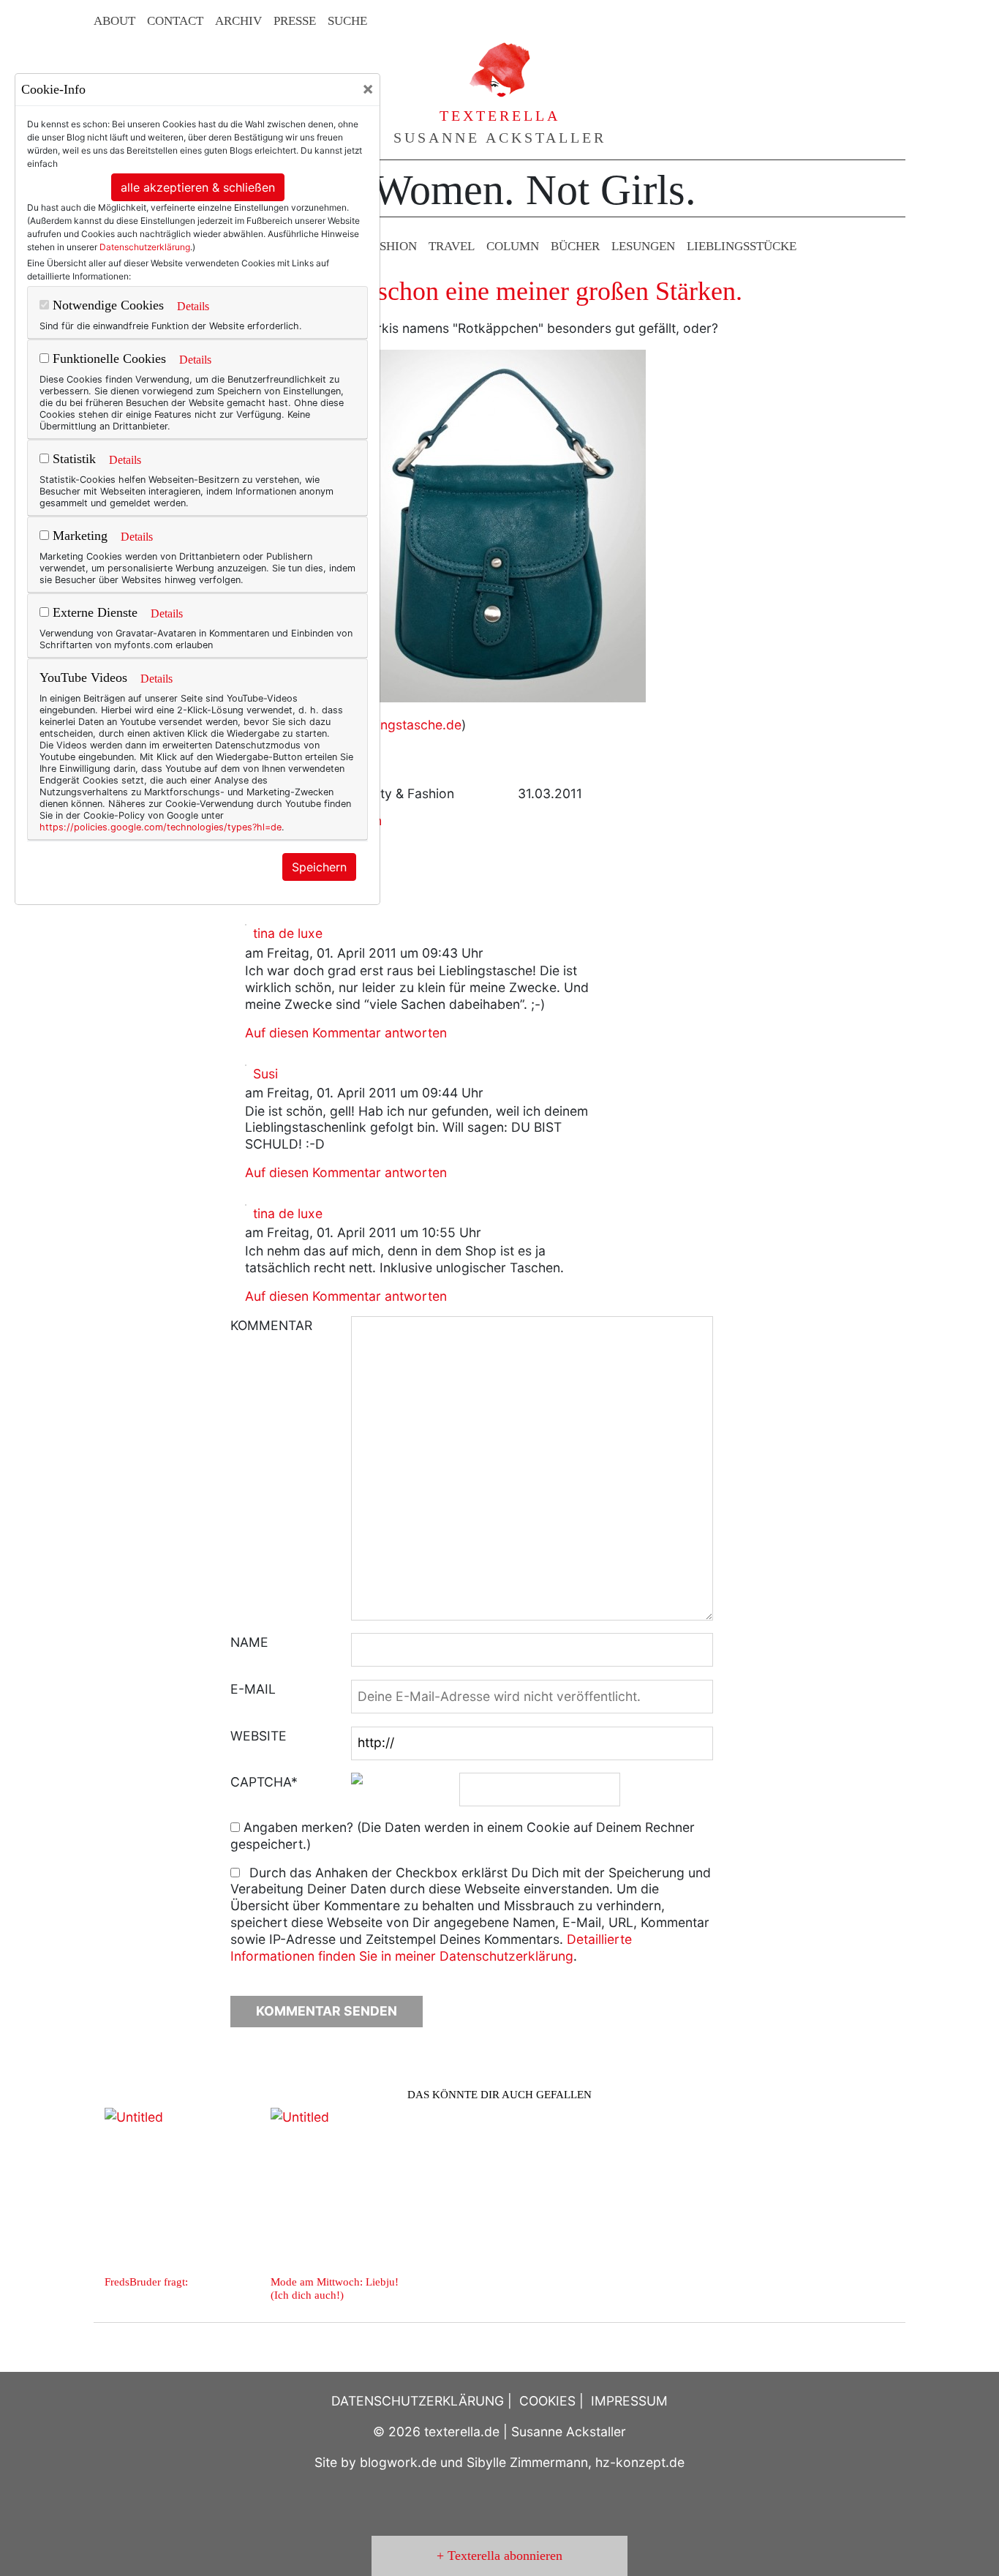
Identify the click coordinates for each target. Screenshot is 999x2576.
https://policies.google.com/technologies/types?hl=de (161, 827)
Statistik (72, 459)
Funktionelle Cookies (108, 358)
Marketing (78, 536)
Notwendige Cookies (106, 305)
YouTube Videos (83, 677)
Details (193, 306)
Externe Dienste (93, 612)
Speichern (319, 867)
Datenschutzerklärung (145, 247)
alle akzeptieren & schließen (198, 187)
